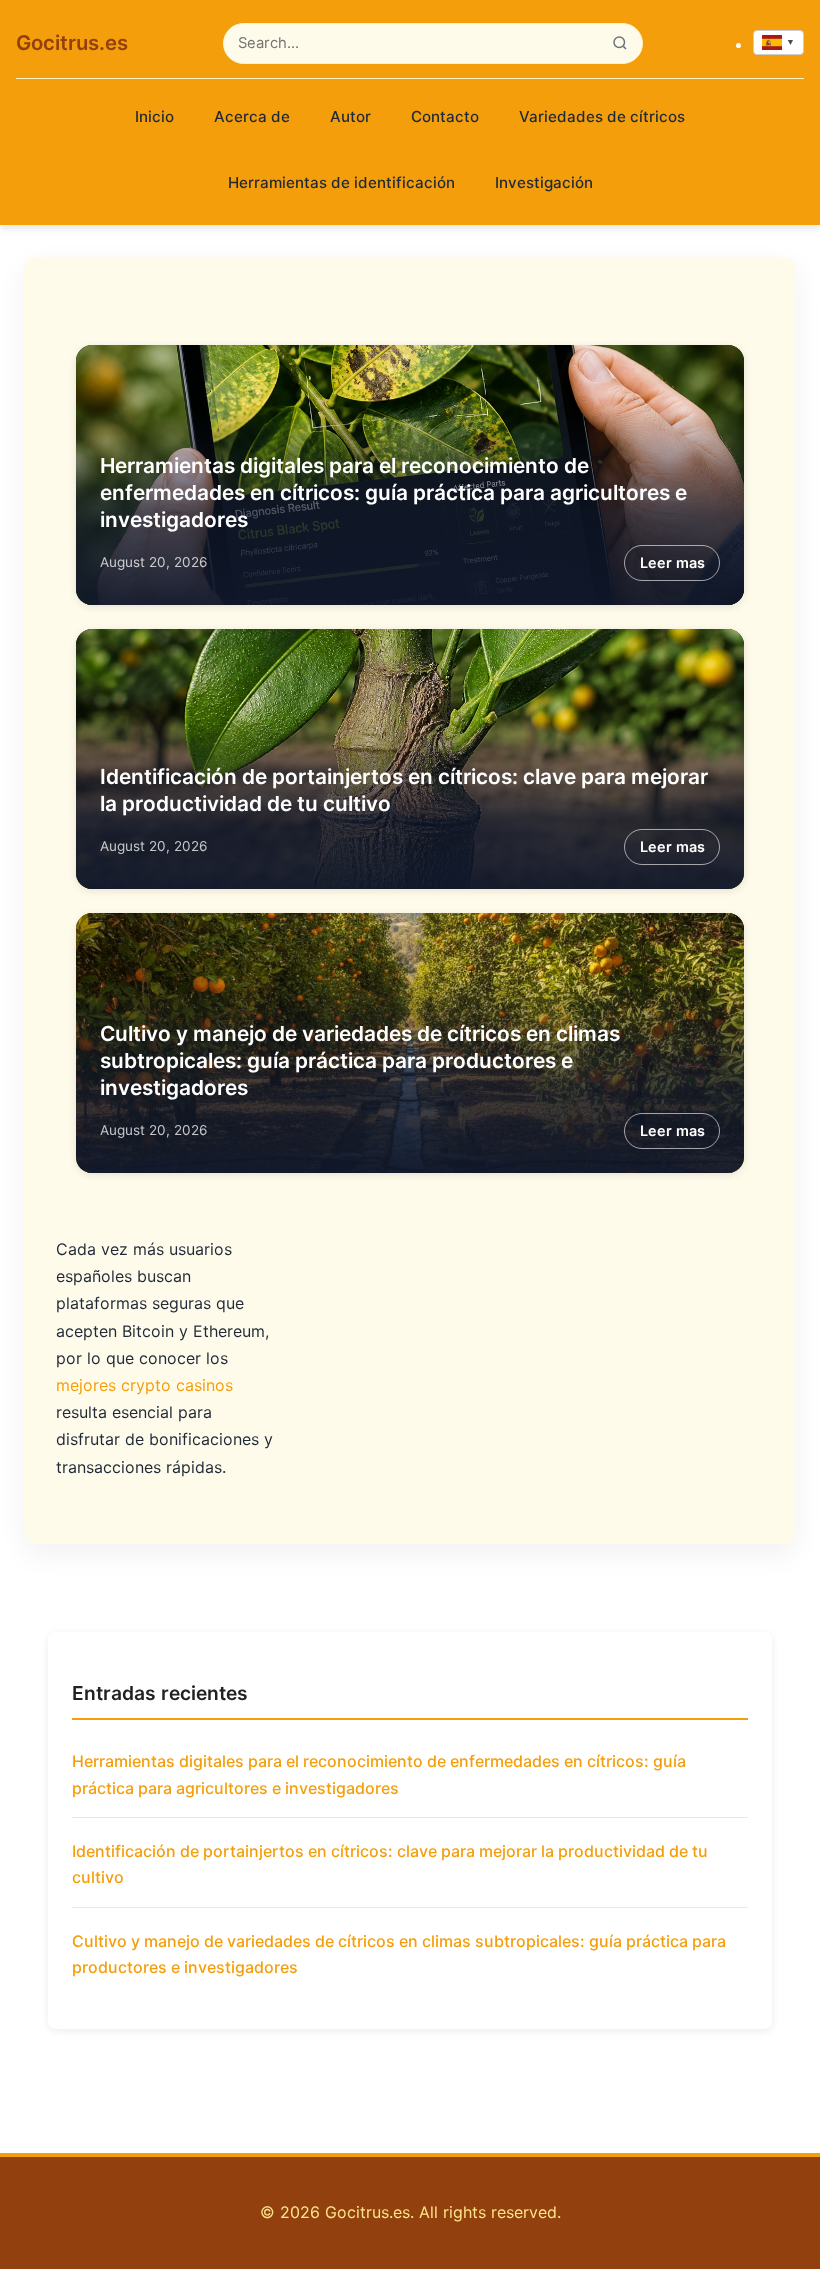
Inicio (154, 116)
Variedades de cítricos (602, 116)
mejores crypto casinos (144, 1385)
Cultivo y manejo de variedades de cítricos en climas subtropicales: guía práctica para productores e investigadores (360, 1060)
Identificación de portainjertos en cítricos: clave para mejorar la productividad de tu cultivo (390, 1864)
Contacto (445, 116)
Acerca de (252, 116)
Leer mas (672, 562)
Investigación (544, 182)
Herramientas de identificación (341, 182)
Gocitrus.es (72, 42)
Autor (350, 116)
